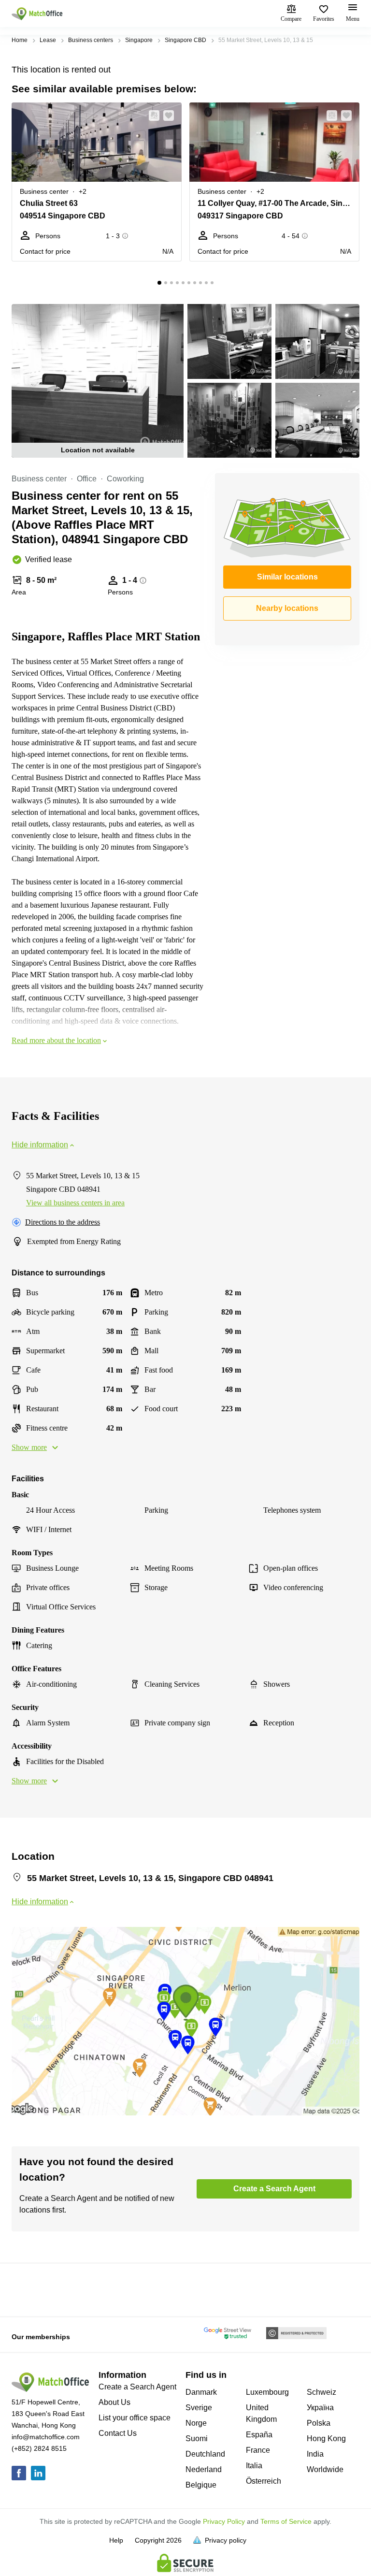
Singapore (139, 40)
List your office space (135, 2418)
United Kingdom (261, 2413)
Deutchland (205, 2454)
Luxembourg (267, 2392)
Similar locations (287, 577)
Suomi (197, 2439)
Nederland (204, 2469)
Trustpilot (26, 2289)
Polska (319, 2423)
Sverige (199, 2408)
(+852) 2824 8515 (39, 2448)
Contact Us (118, 2433)
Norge (196, 2423)
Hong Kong (326, 2439)
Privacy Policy (224, 2521)
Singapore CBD (185, 40)
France (258, 2450)
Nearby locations (287, 608)
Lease (48, 40)
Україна (320, 2408)
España (259, 2435)
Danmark (201, 2392)
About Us (114, 2402)
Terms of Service (286, 2521)
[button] (151, 116)
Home (20, 40)
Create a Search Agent (137, 2387)
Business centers (91, 40)
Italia (254, 2466)
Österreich (264, 2481)
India (315, 2454)
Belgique (201, 2485)
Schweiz (321, 2392)
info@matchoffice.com (46, 2437)
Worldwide (325, 2469)
